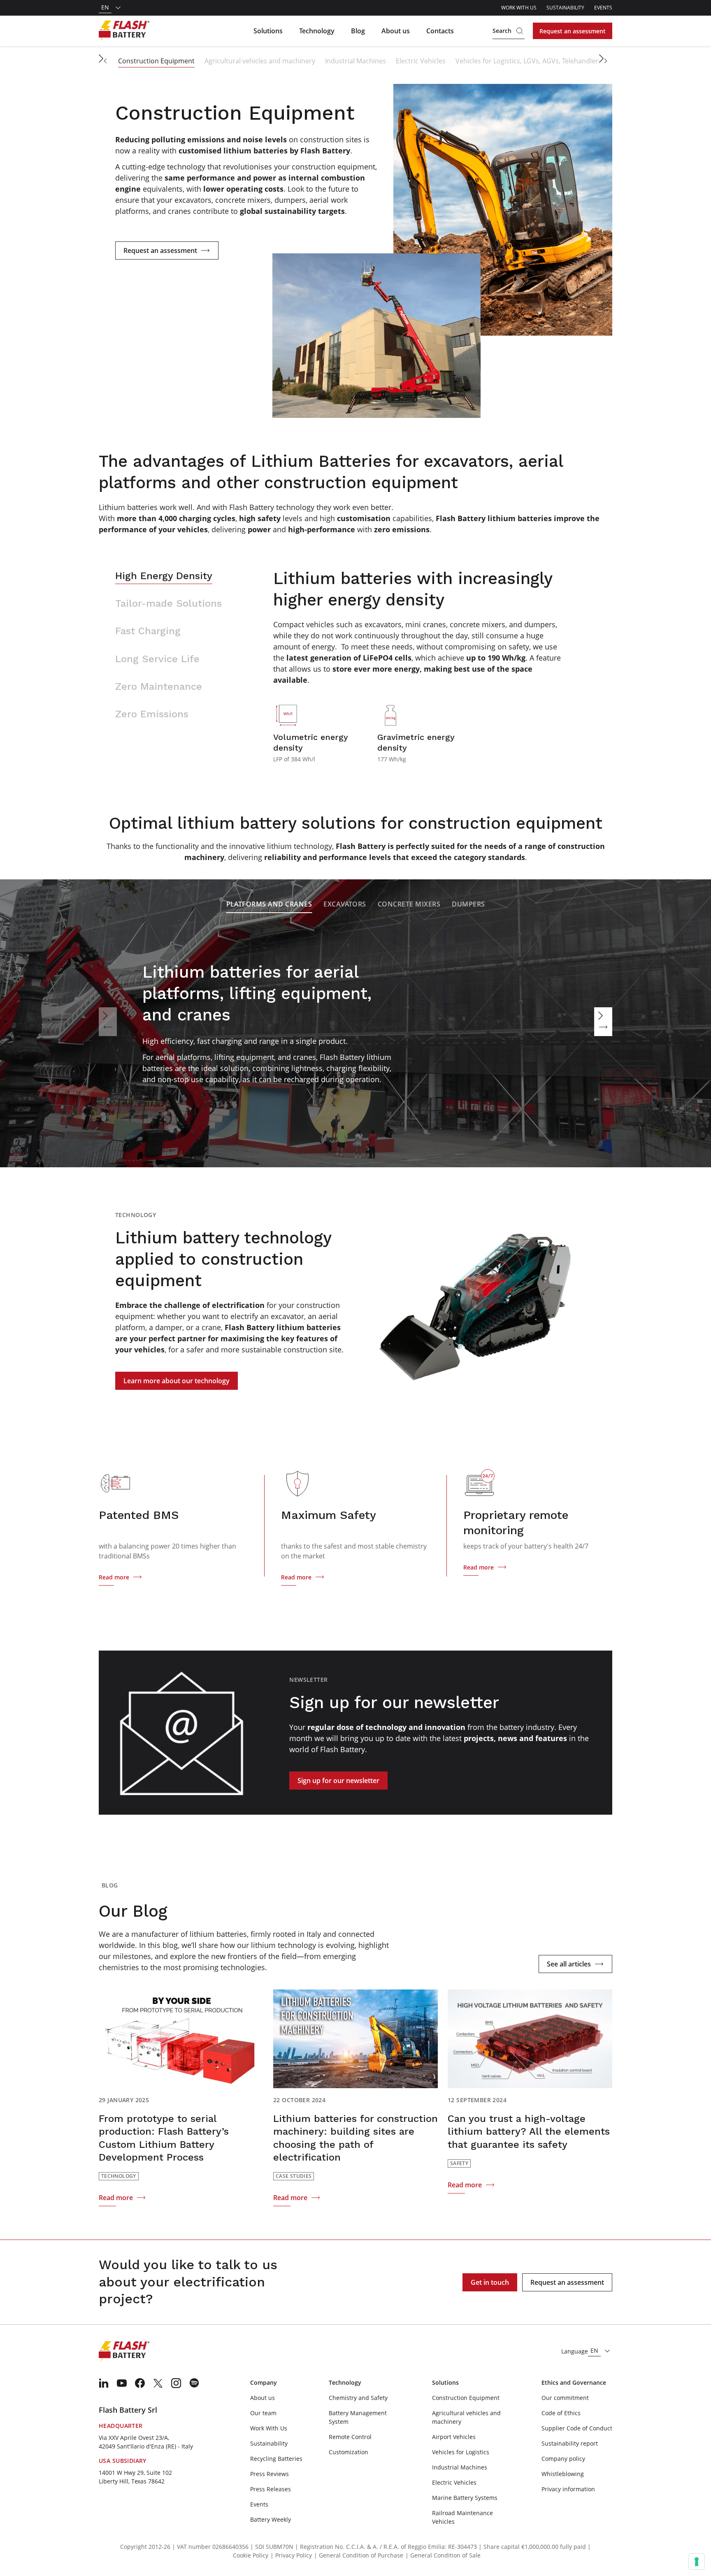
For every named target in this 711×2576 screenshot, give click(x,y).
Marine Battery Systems (465, 2498)
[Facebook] (140, 2383)
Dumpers (468, 904)
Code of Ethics (561, 2413)
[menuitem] (104, 2383)
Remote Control (350, 2437)
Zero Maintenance (159, 686)
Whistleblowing (563, 2474)
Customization (349, 2452)
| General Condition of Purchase (359, 2555)
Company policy (563, 2459)
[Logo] (124, 31)
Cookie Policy (251, 2555)
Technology (317, 31)
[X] (158, 2383)
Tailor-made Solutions (168, 603)
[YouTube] (122, 2383)
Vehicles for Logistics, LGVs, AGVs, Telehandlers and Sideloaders (554, 61)
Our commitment (565, 2398)
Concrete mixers (409, 904)
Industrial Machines (355, 61)
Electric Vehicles (421, 61)
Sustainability (565, 8)
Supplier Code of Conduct (577, 2428)
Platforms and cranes (269, 904)
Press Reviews (270, 2474)
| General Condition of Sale (443, 2555)
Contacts (440, 31)
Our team (263, 2413)
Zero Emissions (152, 714)
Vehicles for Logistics (461, 2452)
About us (396, 31)
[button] (105, 61)
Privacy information (568, 2489)
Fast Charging (148, 631)
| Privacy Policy (291, 2555)
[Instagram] (176, 2383)
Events (603, 8)
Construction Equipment (156, 61)
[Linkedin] (104, 2383)
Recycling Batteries (276, 2459)
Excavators (345, 904)
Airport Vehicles (454, 2437)
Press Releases (271, 2489)
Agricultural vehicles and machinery (260, 61)
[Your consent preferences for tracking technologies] (697, 2562)
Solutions (268, 31)
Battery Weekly (271, 2519)
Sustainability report (570, 2443)
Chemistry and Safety (358, 2398)
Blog (358, 31)
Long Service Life (157, 659)
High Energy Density (164, 576)
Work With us (519, 8)
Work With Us (269, 2428)
